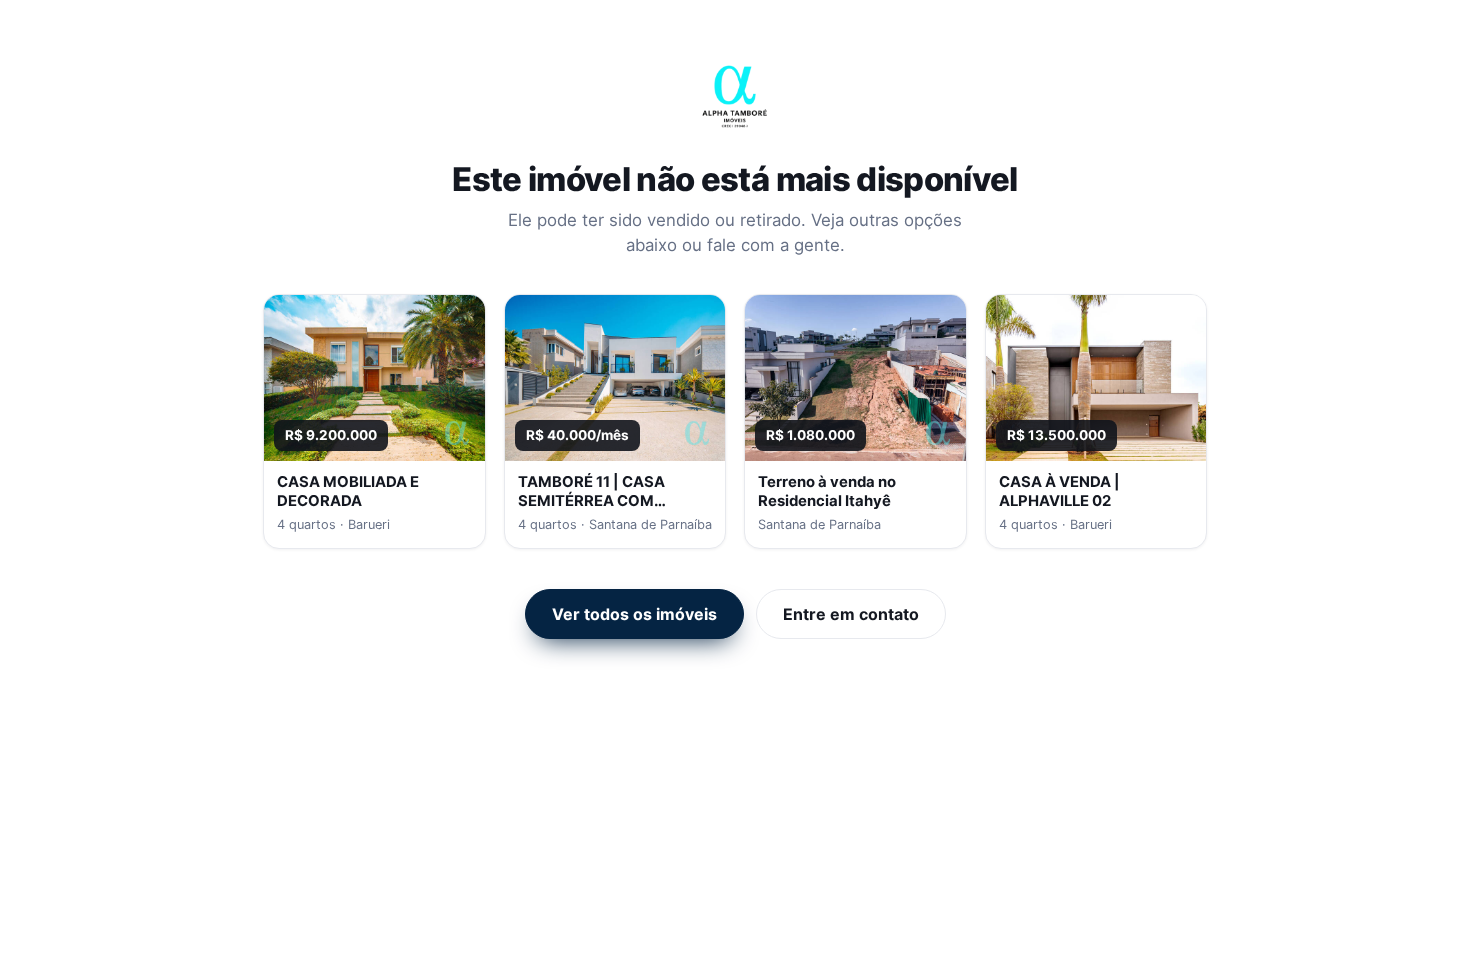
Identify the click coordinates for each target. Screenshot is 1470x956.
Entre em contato (851, 614)
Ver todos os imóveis (634, 614)
